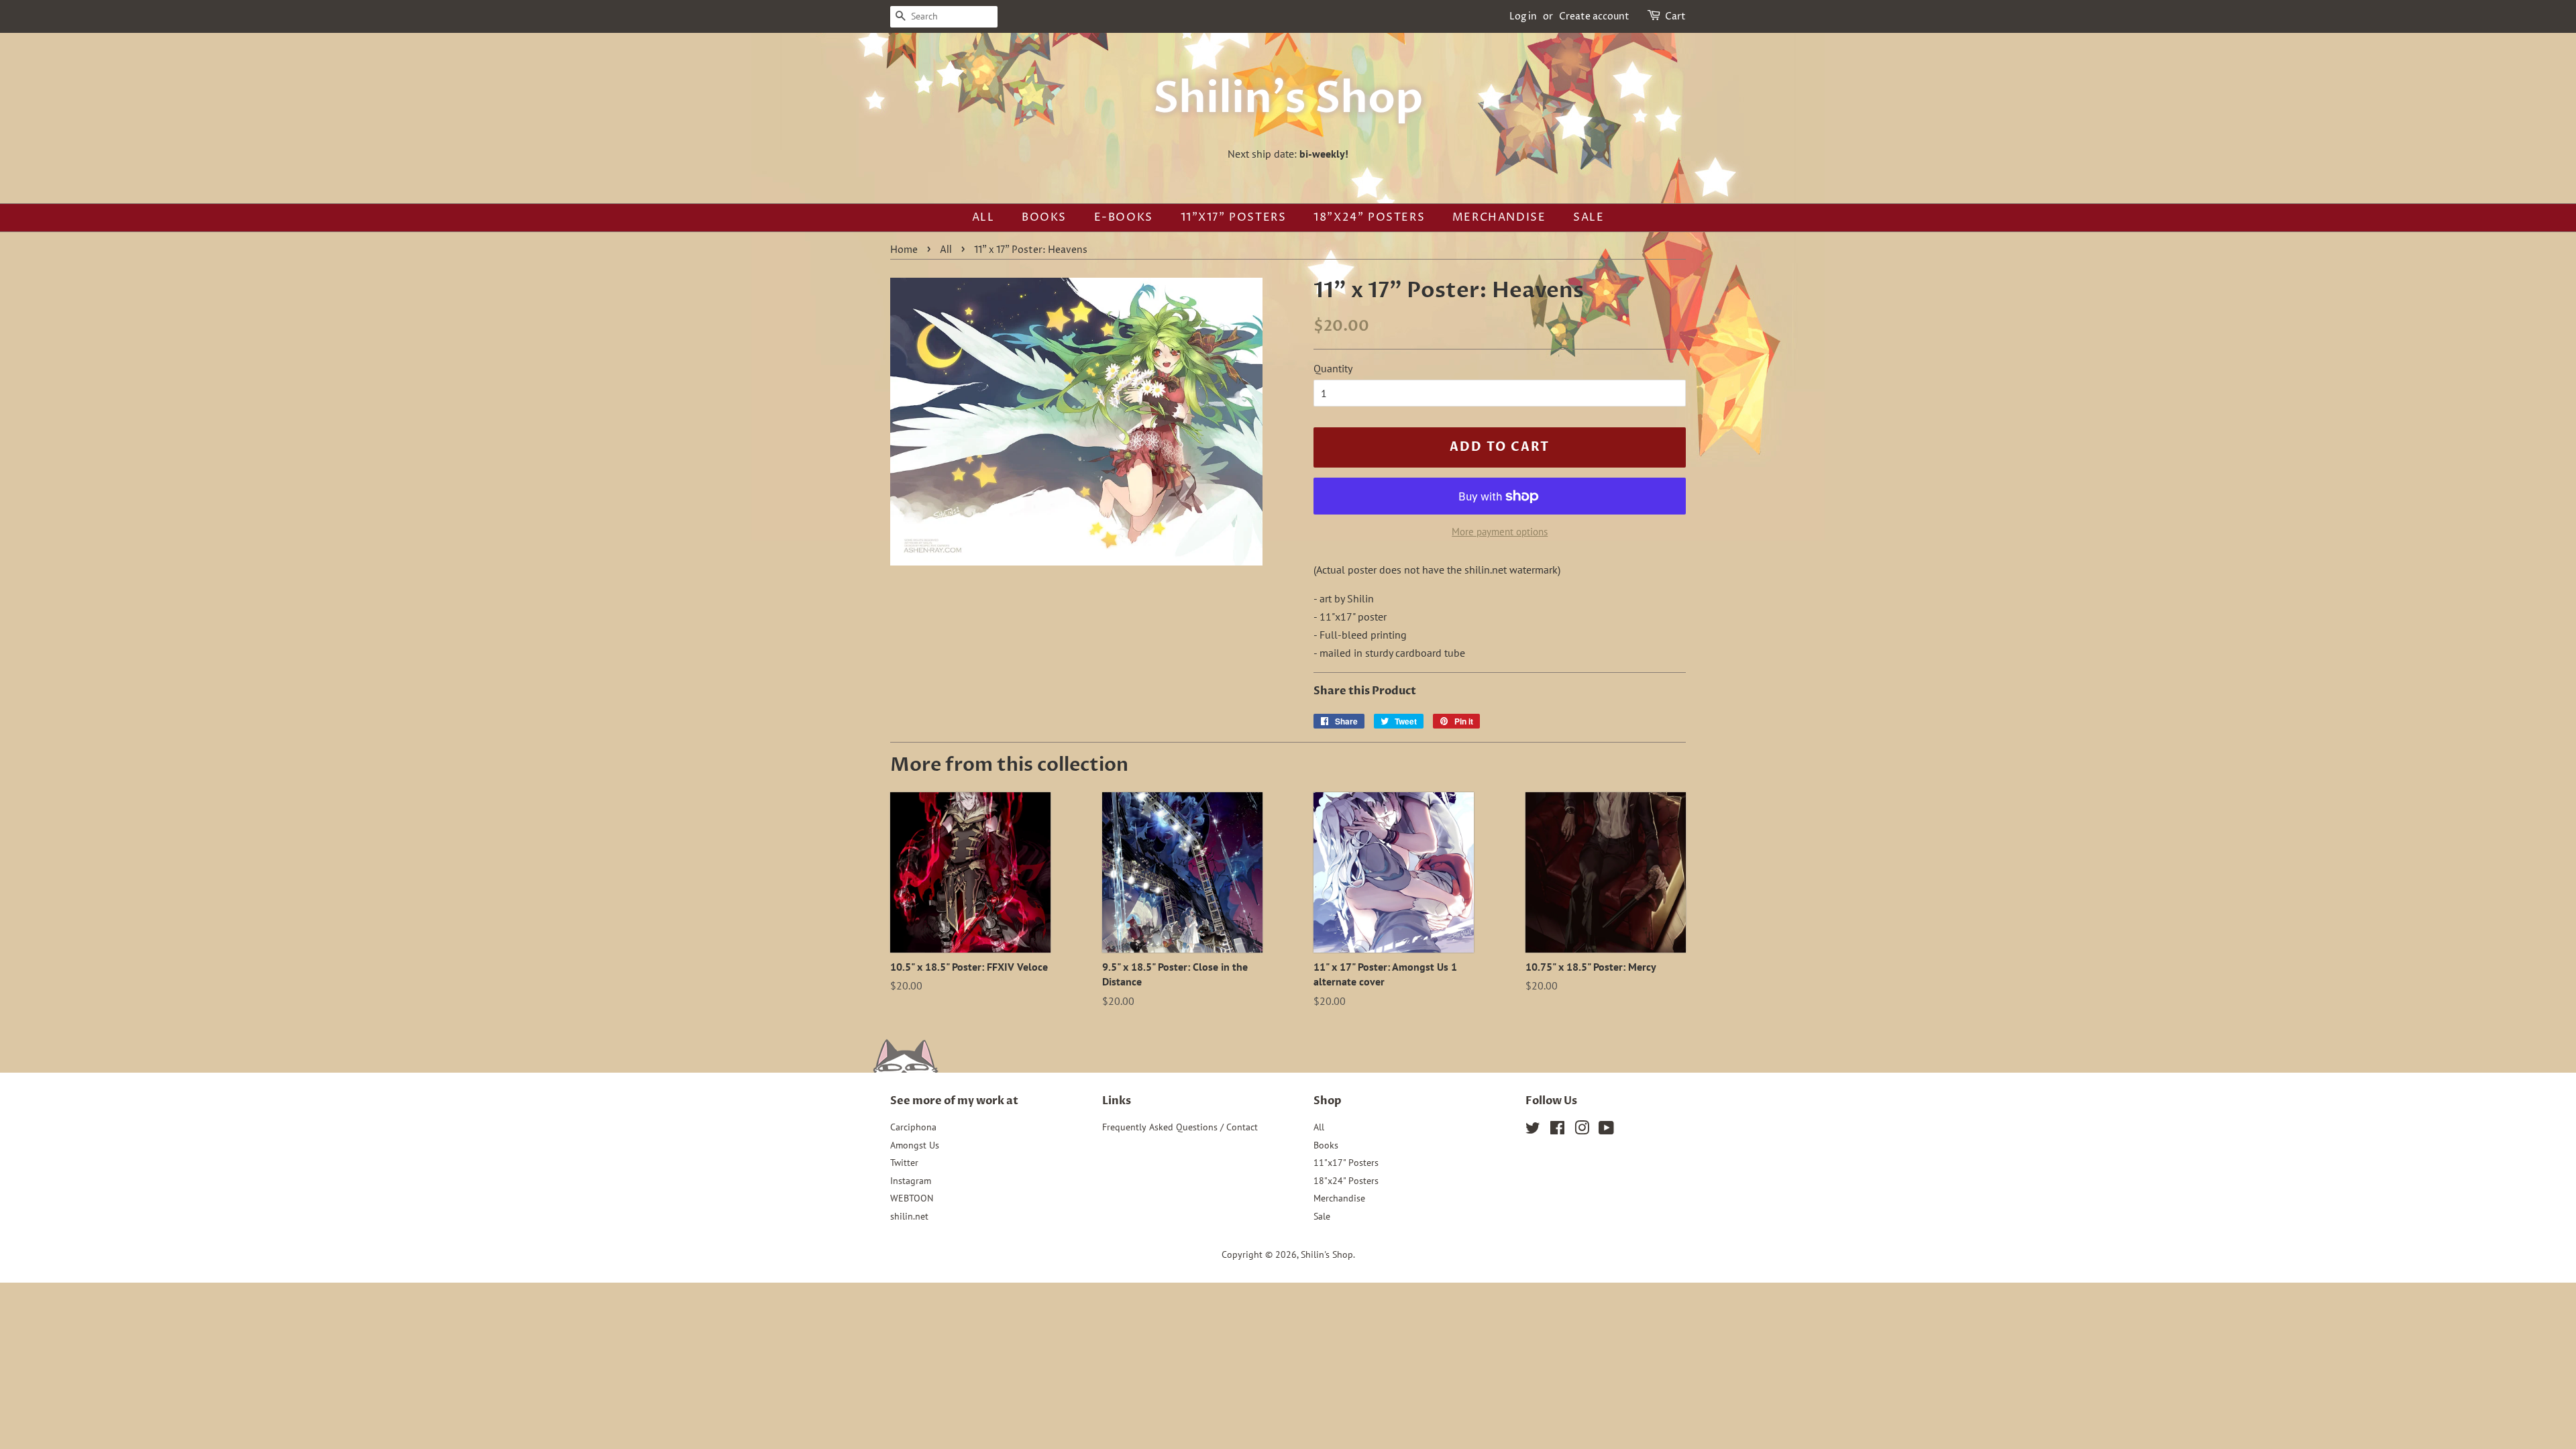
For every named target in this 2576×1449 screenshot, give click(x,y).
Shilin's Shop (1288, 99)
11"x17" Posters (1234, 217)
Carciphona (913, 1127)
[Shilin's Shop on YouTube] (1606, 1130)
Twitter (904, 1163)
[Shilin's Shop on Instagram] (1582, 1130)
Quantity (1333, 368)
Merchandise (1499, 217)
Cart (1675, 16)
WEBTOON (912, 1198)
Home (904, 250)
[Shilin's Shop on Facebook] (1557, 1130)
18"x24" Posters (1369, 217)
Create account (1594, 16)
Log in (1523, 16)
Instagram (911, 1181)
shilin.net (909, 1216)
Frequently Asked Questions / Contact (1180, 1127)
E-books (1124, 217)
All (983, 217)
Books (1044, 217)
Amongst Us (915, 1145)
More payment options (1500, 532)
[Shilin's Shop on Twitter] (1533, 1130)
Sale (1589, 217)
